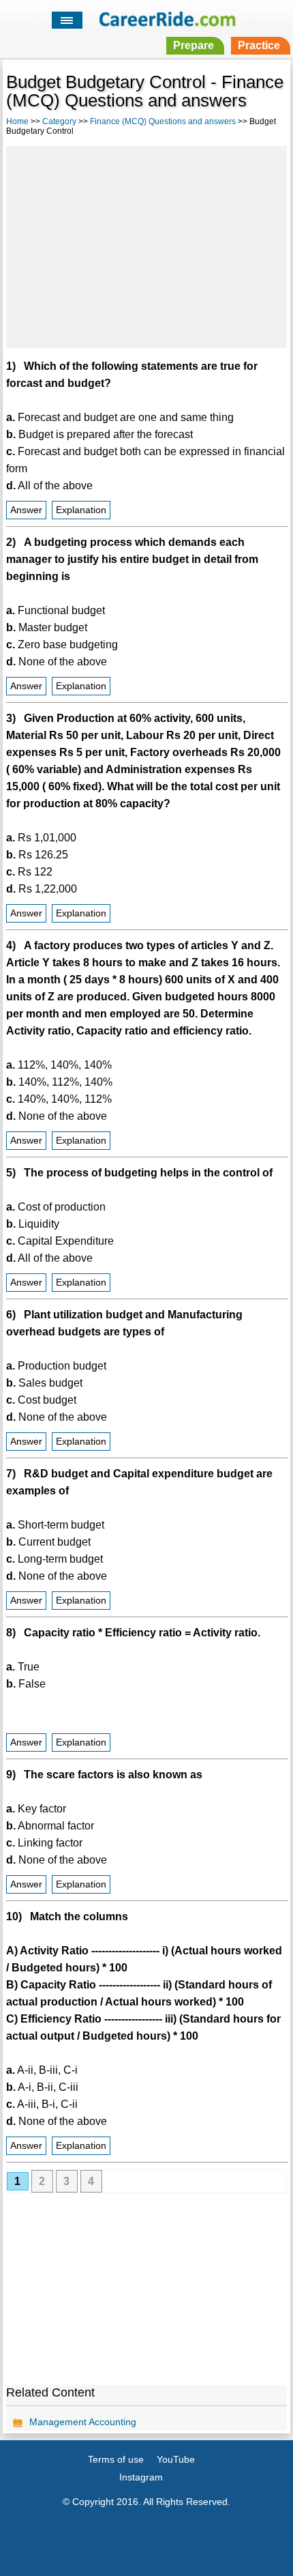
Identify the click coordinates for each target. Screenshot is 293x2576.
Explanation (81, 510)
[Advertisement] (146, 245)
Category (59, 121)
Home (17, 121)
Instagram (141, 2477)
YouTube (176, 2459)
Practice (259, 45)
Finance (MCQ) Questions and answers (163, 121)
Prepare (194, 45)
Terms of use (116, 2459)
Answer (26, 510)
